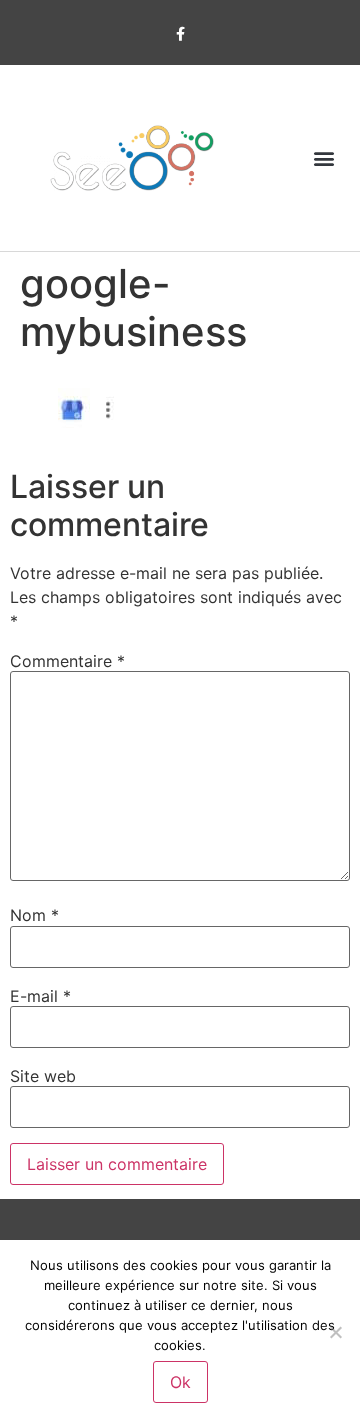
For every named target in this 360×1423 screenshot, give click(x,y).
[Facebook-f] (179, 34)
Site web (43, 1076)
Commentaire (67, 661)
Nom (34, 915)
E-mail (40, 996)
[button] (323, 157)
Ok (180, 1382)
